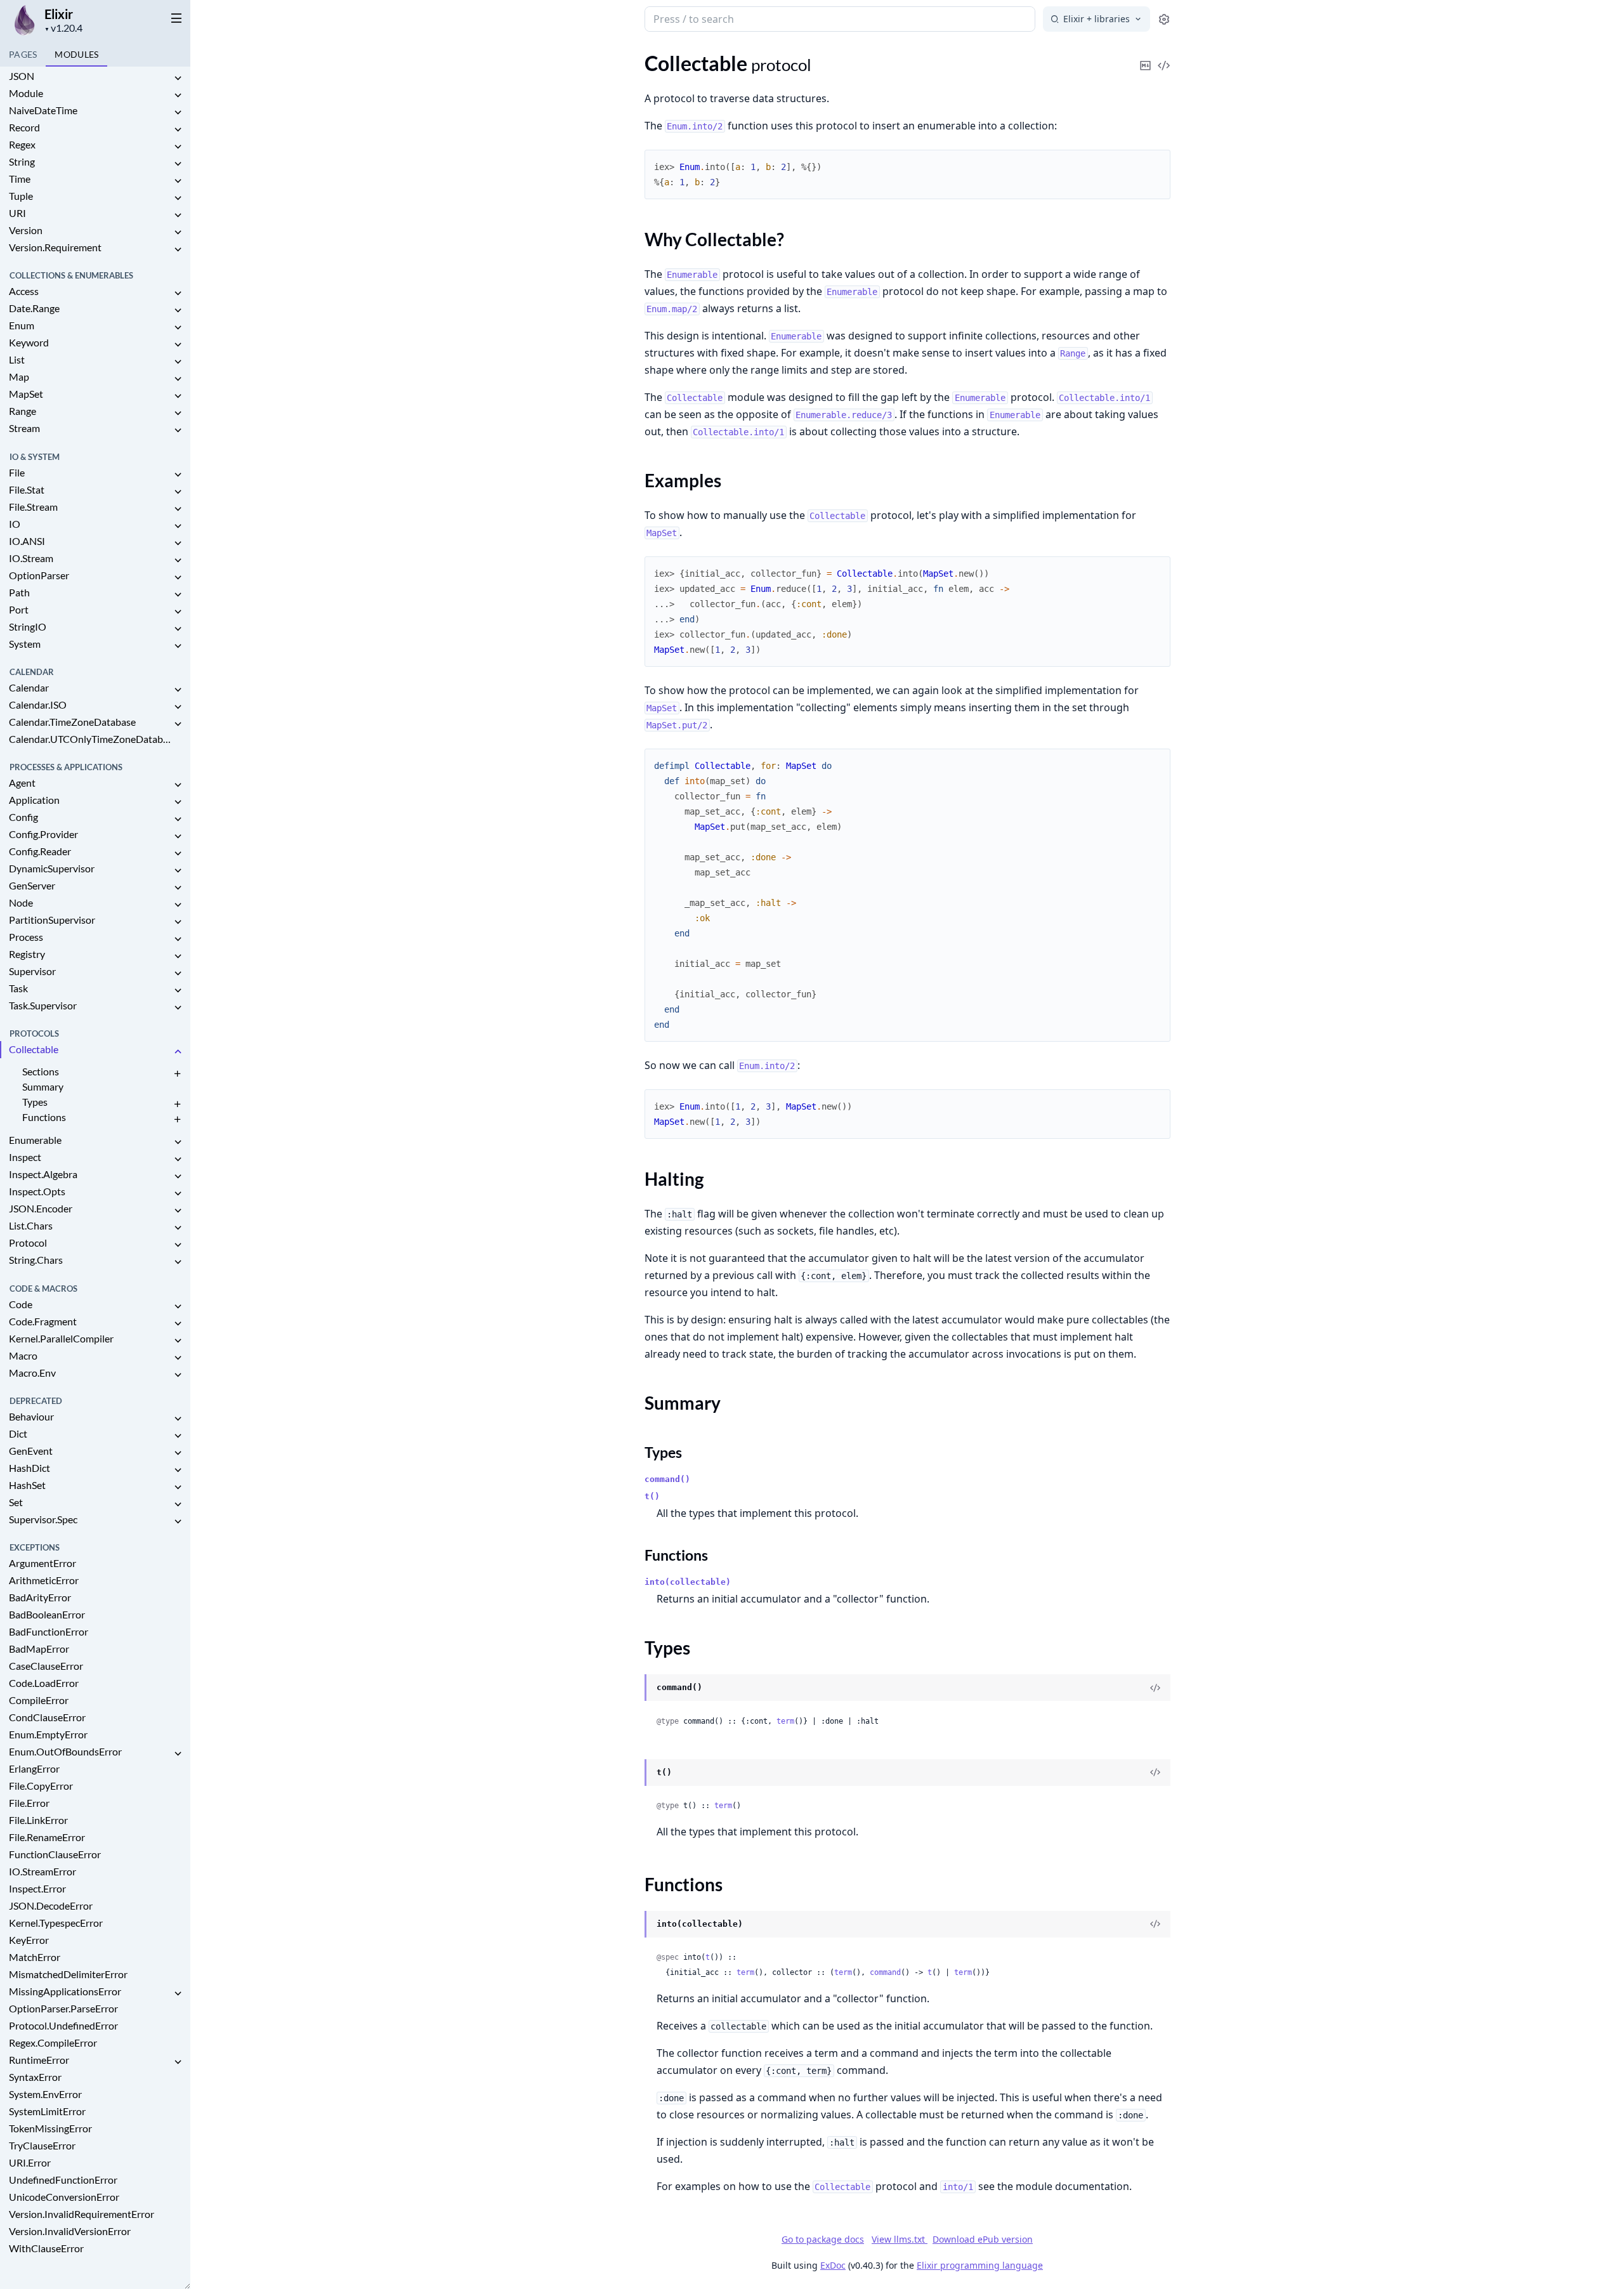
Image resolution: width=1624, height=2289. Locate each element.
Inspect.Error (37, 1888)
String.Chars (36, 1260)
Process (26, 937)
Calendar (29, 687)
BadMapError (39, 1649)
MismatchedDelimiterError (68, 1974)
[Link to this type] (632, 1688)
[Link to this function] (632, 1925)
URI (17, 213)
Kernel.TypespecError (56, 1923)
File (17, 472)
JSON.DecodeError (51, 1905)
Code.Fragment (43, 1321)
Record (24, 127)
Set (16, 1502)
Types (35, 1102)
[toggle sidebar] (174, 18)
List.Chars (31, 1225)
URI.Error (30, 2162)
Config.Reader (40, 851)
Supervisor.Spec (43, 1519)
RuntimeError (39, 2060)
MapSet (26, 394)
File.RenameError (47, 1837)
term (785, 1721)
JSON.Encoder (41, 1208)
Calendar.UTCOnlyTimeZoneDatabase (90, 739)
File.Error (29, 1803)
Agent (22, 783)
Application (34, 800)
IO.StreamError (43, 1871)
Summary (43, 1086)
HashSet (27, 1485)
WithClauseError (46, 2248)
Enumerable (35, 1140)
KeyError (29, 1940)
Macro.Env (32, 1373)
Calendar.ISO (38, 705)
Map (19, 377)
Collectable (34, 1049)
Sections (41, 1071)
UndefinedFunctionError (63, 2180)
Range (23, 411)
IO (15, 524)
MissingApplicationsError (65, 1991)
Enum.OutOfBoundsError (65, 1751)
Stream (24, 428)
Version (26, 230)
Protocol (28, 1243)
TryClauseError (42, 2145)
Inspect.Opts (37, 1191)
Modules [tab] (76, 54)
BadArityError (40, 1597)
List (17, 359)
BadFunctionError (49, 1631)
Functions (44, 1117)
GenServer (32, 885)
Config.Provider (43, 834)
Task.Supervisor (43, 1005)
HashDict (29, 1468)
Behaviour (31, 1416)
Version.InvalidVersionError (70, 2231)
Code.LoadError (44, 1683)
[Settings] (1164, 19)
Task (18, 988)
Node (21, 902)
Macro (23, 1355)
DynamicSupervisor (52, 868)
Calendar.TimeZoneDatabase (72, 722)
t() (652, 1496)
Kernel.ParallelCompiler (61, 1338)
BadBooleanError (47, 1614)
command (885, 1972)
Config (23, 817)
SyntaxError (35, 2077)
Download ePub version (983, 2239)
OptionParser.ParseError (63, 2008)
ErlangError (34, 1768)
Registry (27, 954)
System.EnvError (45, 2094)
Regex (22, 144)
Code (21, 1304)
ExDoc (833, 2265)
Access (24, 291)
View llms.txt (900, 2239)
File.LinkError (38, 1820)
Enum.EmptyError (48, 1734)
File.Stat (27, 489)
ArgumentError (43, 1563)
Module (26, 93)
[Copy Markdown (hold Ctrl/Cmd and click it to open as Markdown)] (1146, 57)
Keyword (29, 342)
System (25, 644)
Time (20, 179)
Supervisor (32, 971)
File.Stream (33, 507)
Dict (18, 1433)
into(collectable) (688, 1582)
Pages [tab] (23, 54)
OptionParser (39, 575)
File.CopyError (41, 1786)
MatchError (35, 1957)
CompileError (39, 1700)
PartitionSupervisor (52, 920)
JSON (22, 76)
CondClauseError (47, 1717)
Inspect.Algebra (43, 1174)
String (22, 161)
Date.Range (34, 308)
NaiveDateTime (43, 110)
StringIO (28, 626)
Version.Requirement (55, 247)
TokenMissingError (50, 2128)
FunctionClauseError (55, 1854)
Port (19, 609)
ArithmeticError (44, 1580)
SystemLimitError (47, 2111)
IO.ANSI (27, 541)
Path (19, 592)
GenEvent (31, 1451)
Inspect (25, 1157)
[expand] (178, 78)
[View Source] (1164, 57)
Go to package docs (823, 2240)
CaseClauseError (46, 1666)
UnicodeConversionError (64, 2197)
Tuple (21, 196)
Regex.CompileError (53, 2043)
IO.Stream (31, 558)
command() (667, 1479)
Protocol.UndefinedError (63, 2025)
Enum (22, 325)
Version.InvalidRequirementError (82, 2214)
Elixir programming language (980, 2265)
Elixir (59, 14)
